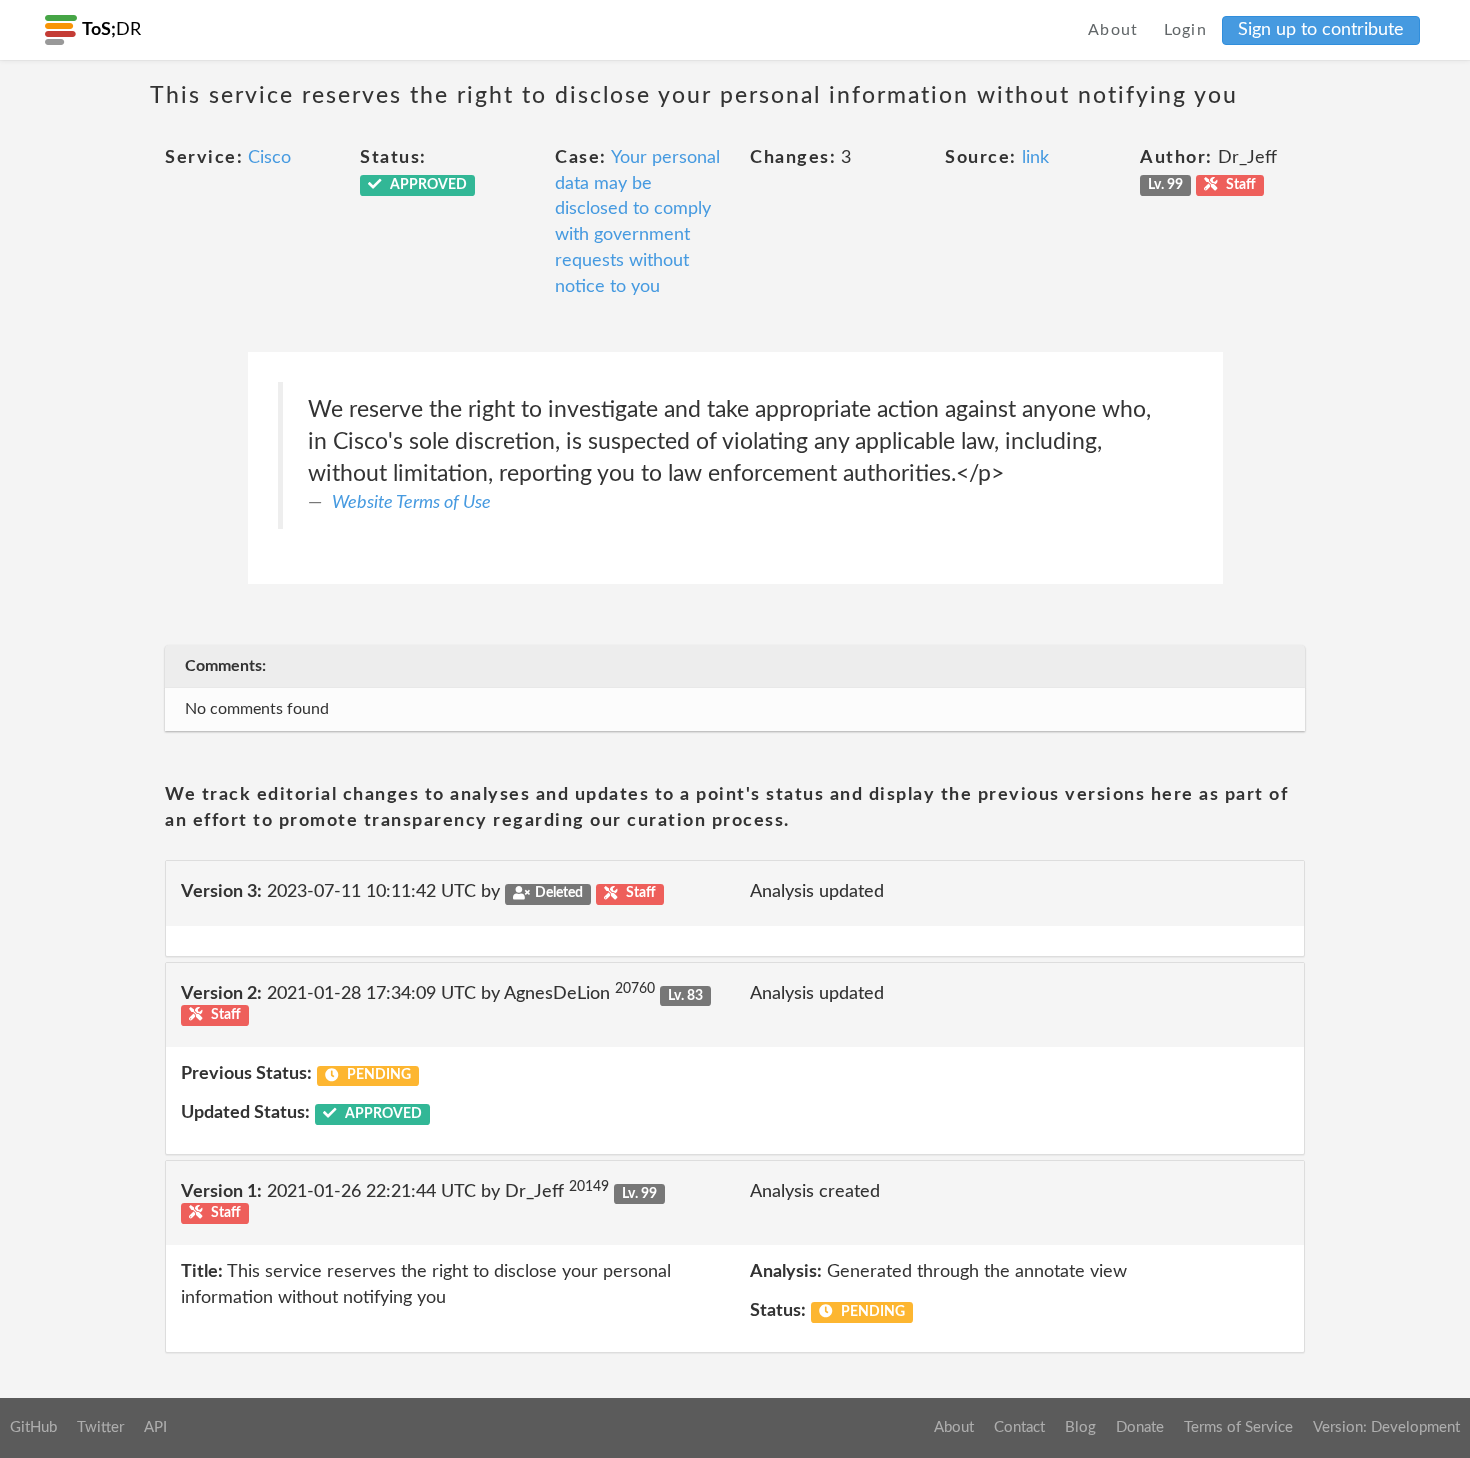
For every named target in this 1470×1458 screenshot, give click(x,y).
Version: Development (1386, 1427)
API (155, 1427)
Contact (1019, 1427)
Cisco (269, 158)
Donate (1140, 1427)
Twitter (100, 1427)
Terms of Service (1238, 1427)
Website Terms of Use (411, 503)
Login (1186, 30)
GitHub (33, 1427)
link (1035, 158)
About (1113, 30)
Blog (1080, 1427)
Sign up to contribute (1321, 30)
